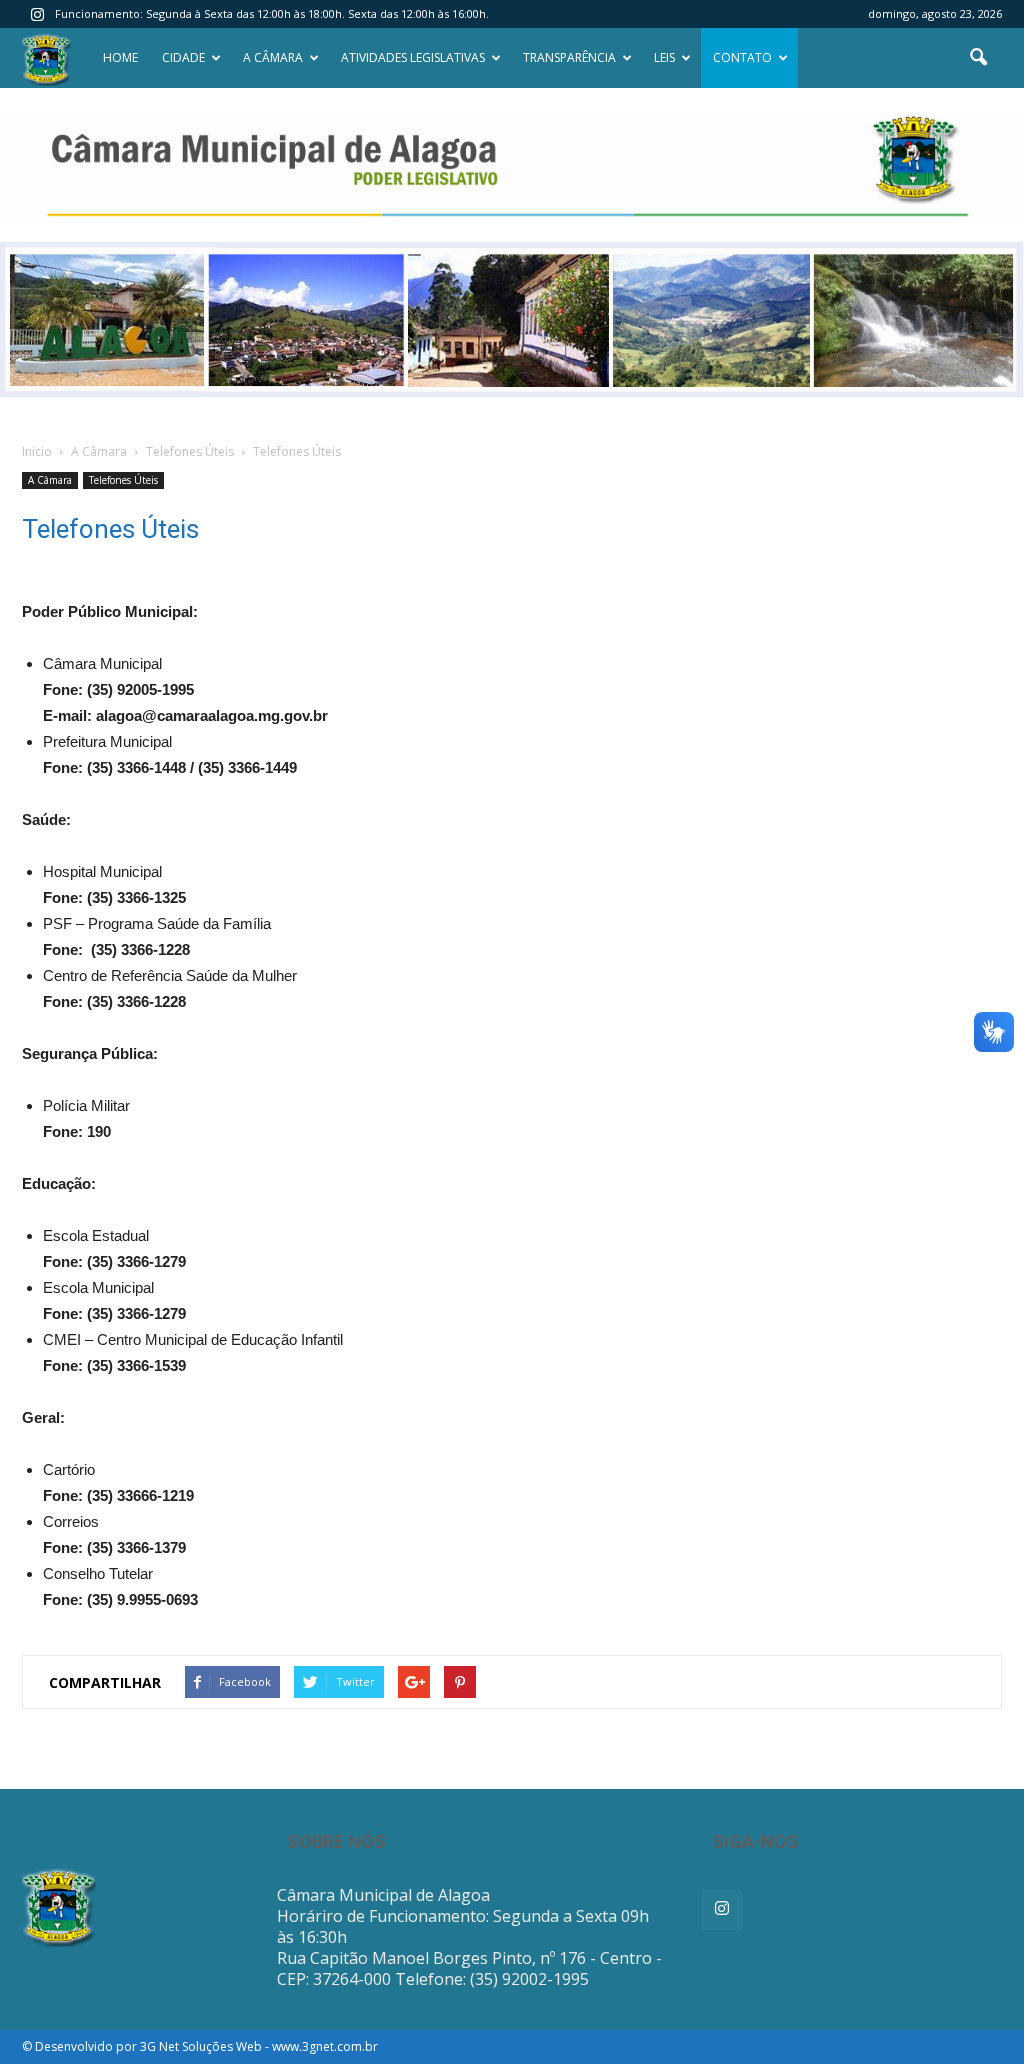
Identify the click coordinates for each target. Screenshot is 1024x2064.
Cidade (183, 57)
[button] (978, 58)
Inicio (37, 451)
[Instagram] (37, 14)
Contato (742, 57)
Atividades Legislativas (413, 57)
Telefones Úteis (123, 480)
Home (120, 57)
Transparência (569, 57)
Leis (664, 57)
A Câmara (273, 57)
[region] (512, 165)
